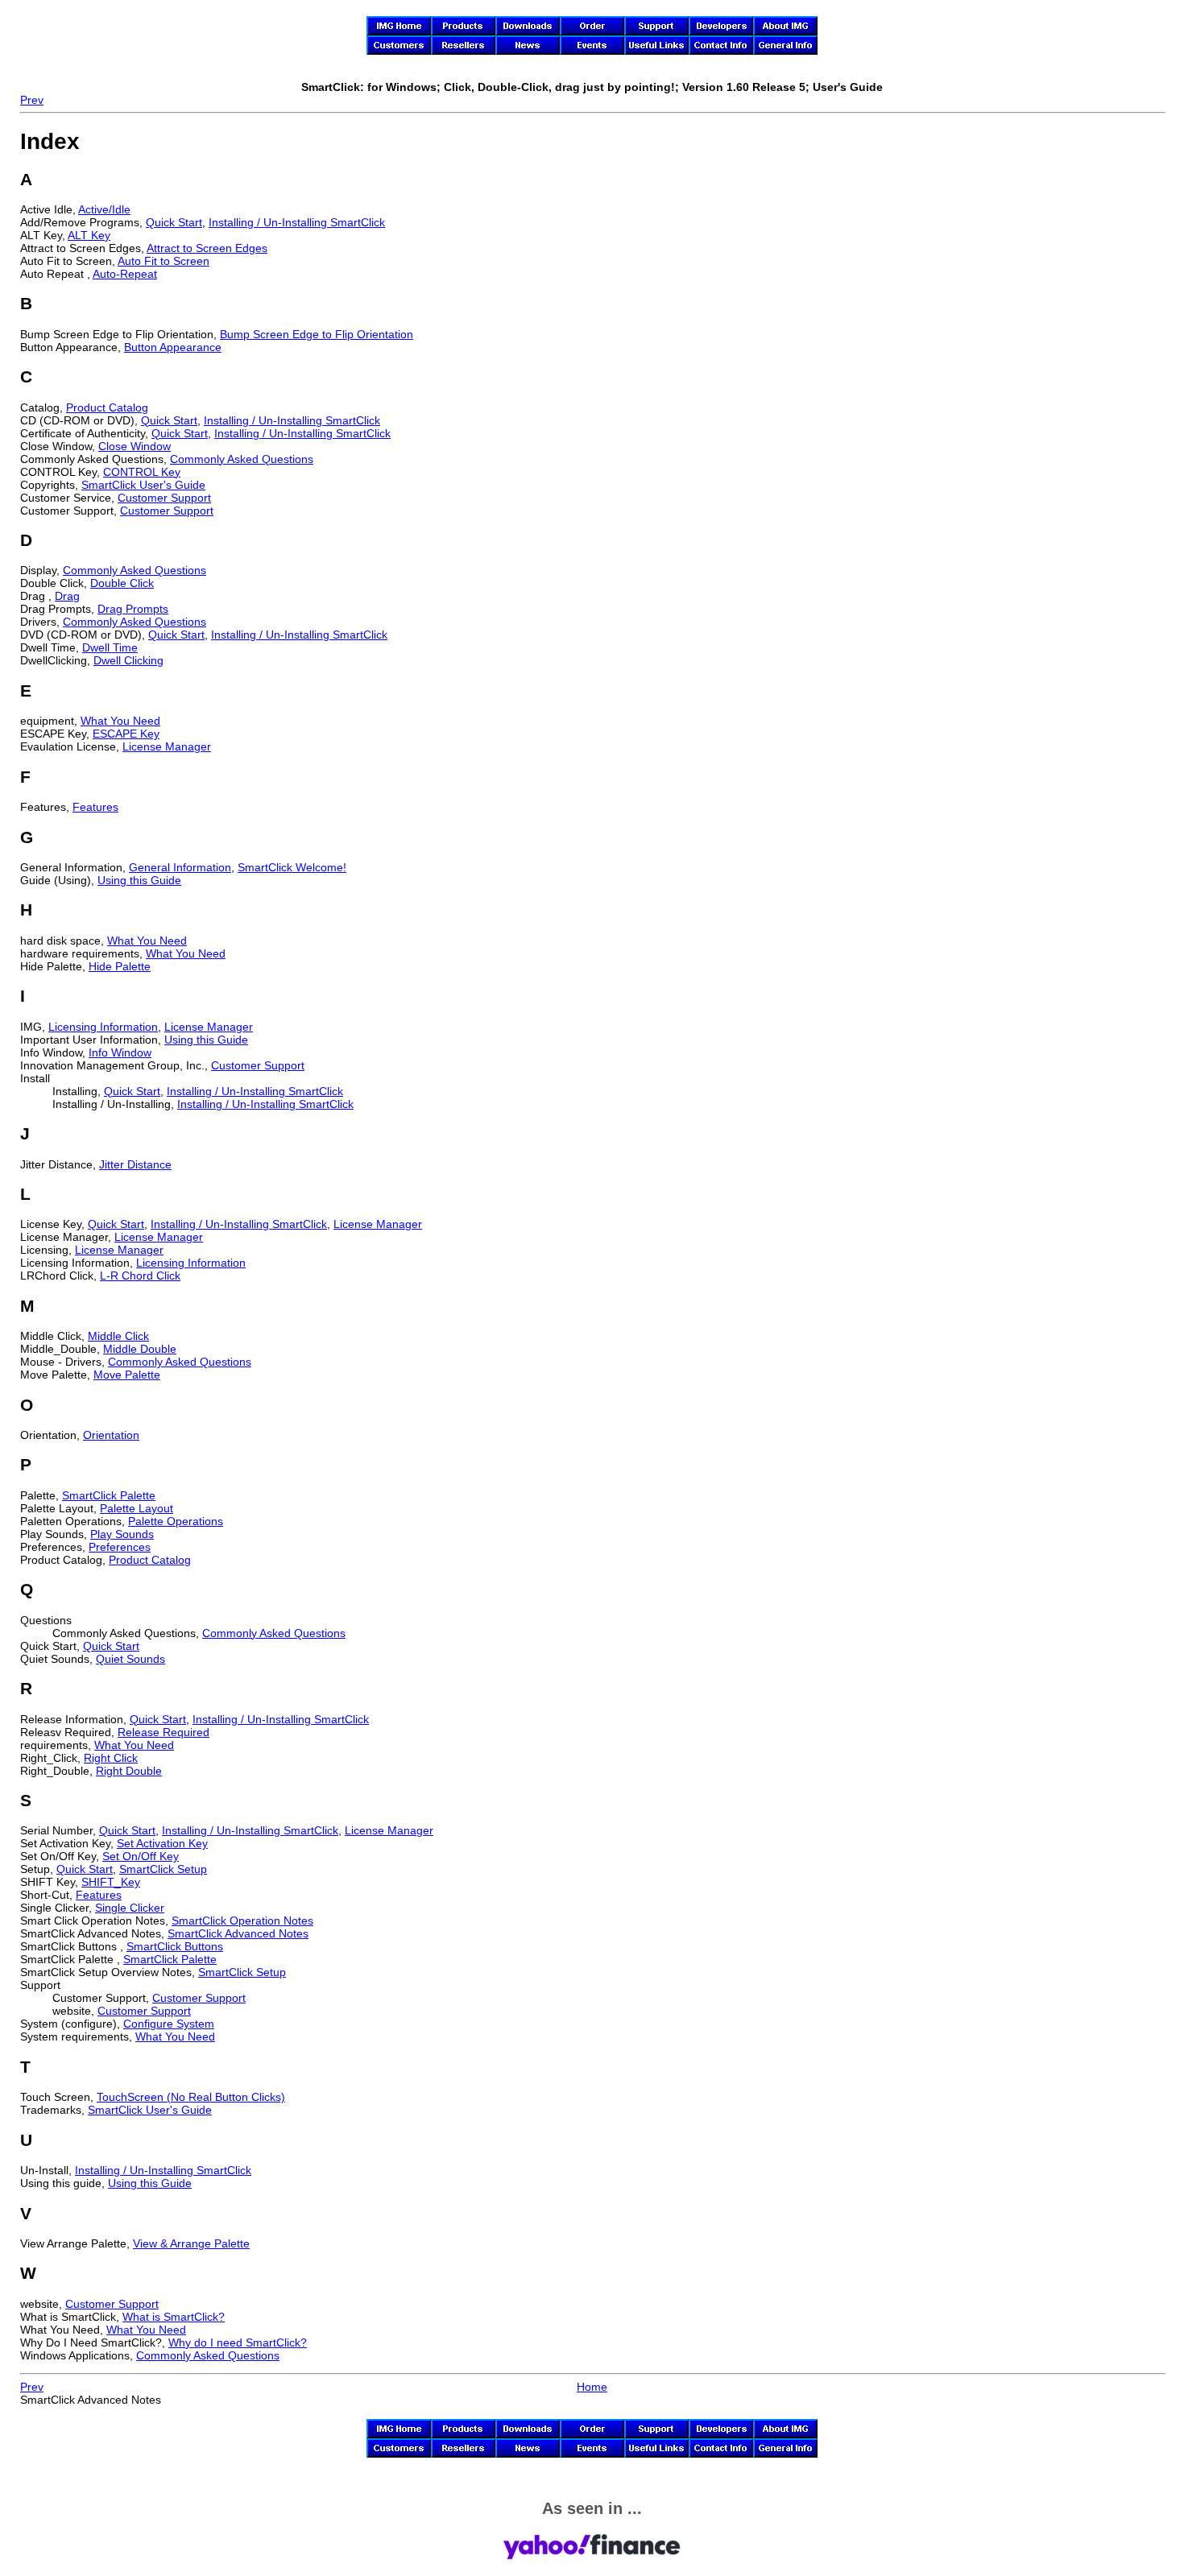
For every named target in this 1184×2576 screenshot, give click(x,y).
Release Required (164, 1732)
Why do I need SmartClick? (238, 2342)
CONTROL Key (142, 472)
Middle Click (118, 1336)
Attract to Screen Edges (207, 248)
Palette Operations (176, 1521)
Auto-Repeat (125, 274)
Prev (32, 100)
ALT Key (89, 235)
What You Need (120, 721)
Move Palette (127, 1375)
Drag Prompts (133, 609)
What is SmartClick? (174, 2317)
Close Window (135, 446)
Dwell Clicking (128, 660)
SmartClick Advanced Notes (238, 1933)
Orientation (111, 1435)
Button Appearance (173, 347)
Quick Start (174, 222)
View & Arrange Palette (191, 2243)
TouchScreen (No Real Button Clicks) (191, 2097)
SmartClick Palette (109, 1495)
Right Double (129, 1771)
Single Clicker (130, 1908)
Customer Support (164, 498)
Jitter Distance (135, 1164)
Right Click (111, 1758)
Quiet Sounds (130, 1659)
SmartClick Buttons (175, 1946)
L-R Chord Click (140, 1276)
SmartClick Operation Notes (242, 1921)
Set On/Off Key (141, 1856)
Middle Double (140, 1349)
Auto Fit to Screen (164, 261)
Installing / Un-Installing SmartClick (297, 222)
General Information (180, 867)
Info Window (120, 1052)
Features (95, 807)
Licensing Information (103, 1027)
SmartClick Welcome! (292, 867)
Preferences (120, 1547)
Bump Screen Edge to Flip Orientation (317, 334)
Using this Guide (139, 880)
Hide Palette (120, 966)
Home (592, 2387)
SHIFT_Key (111, 1882)
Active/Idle (104, 209)
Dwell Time (110, 647)
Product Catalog (107, 407)
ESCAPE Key (126, 734)
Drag (67, 596)
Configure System (169, 2024)
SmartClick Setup (163, 1869)
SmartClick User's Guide (143, 485)
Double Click (122, 583)
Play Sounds (122, 1534)
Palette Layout (137, 1508)
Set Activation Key (162, 1843)
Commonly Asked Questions (242, 459)
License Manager (167, 746)
